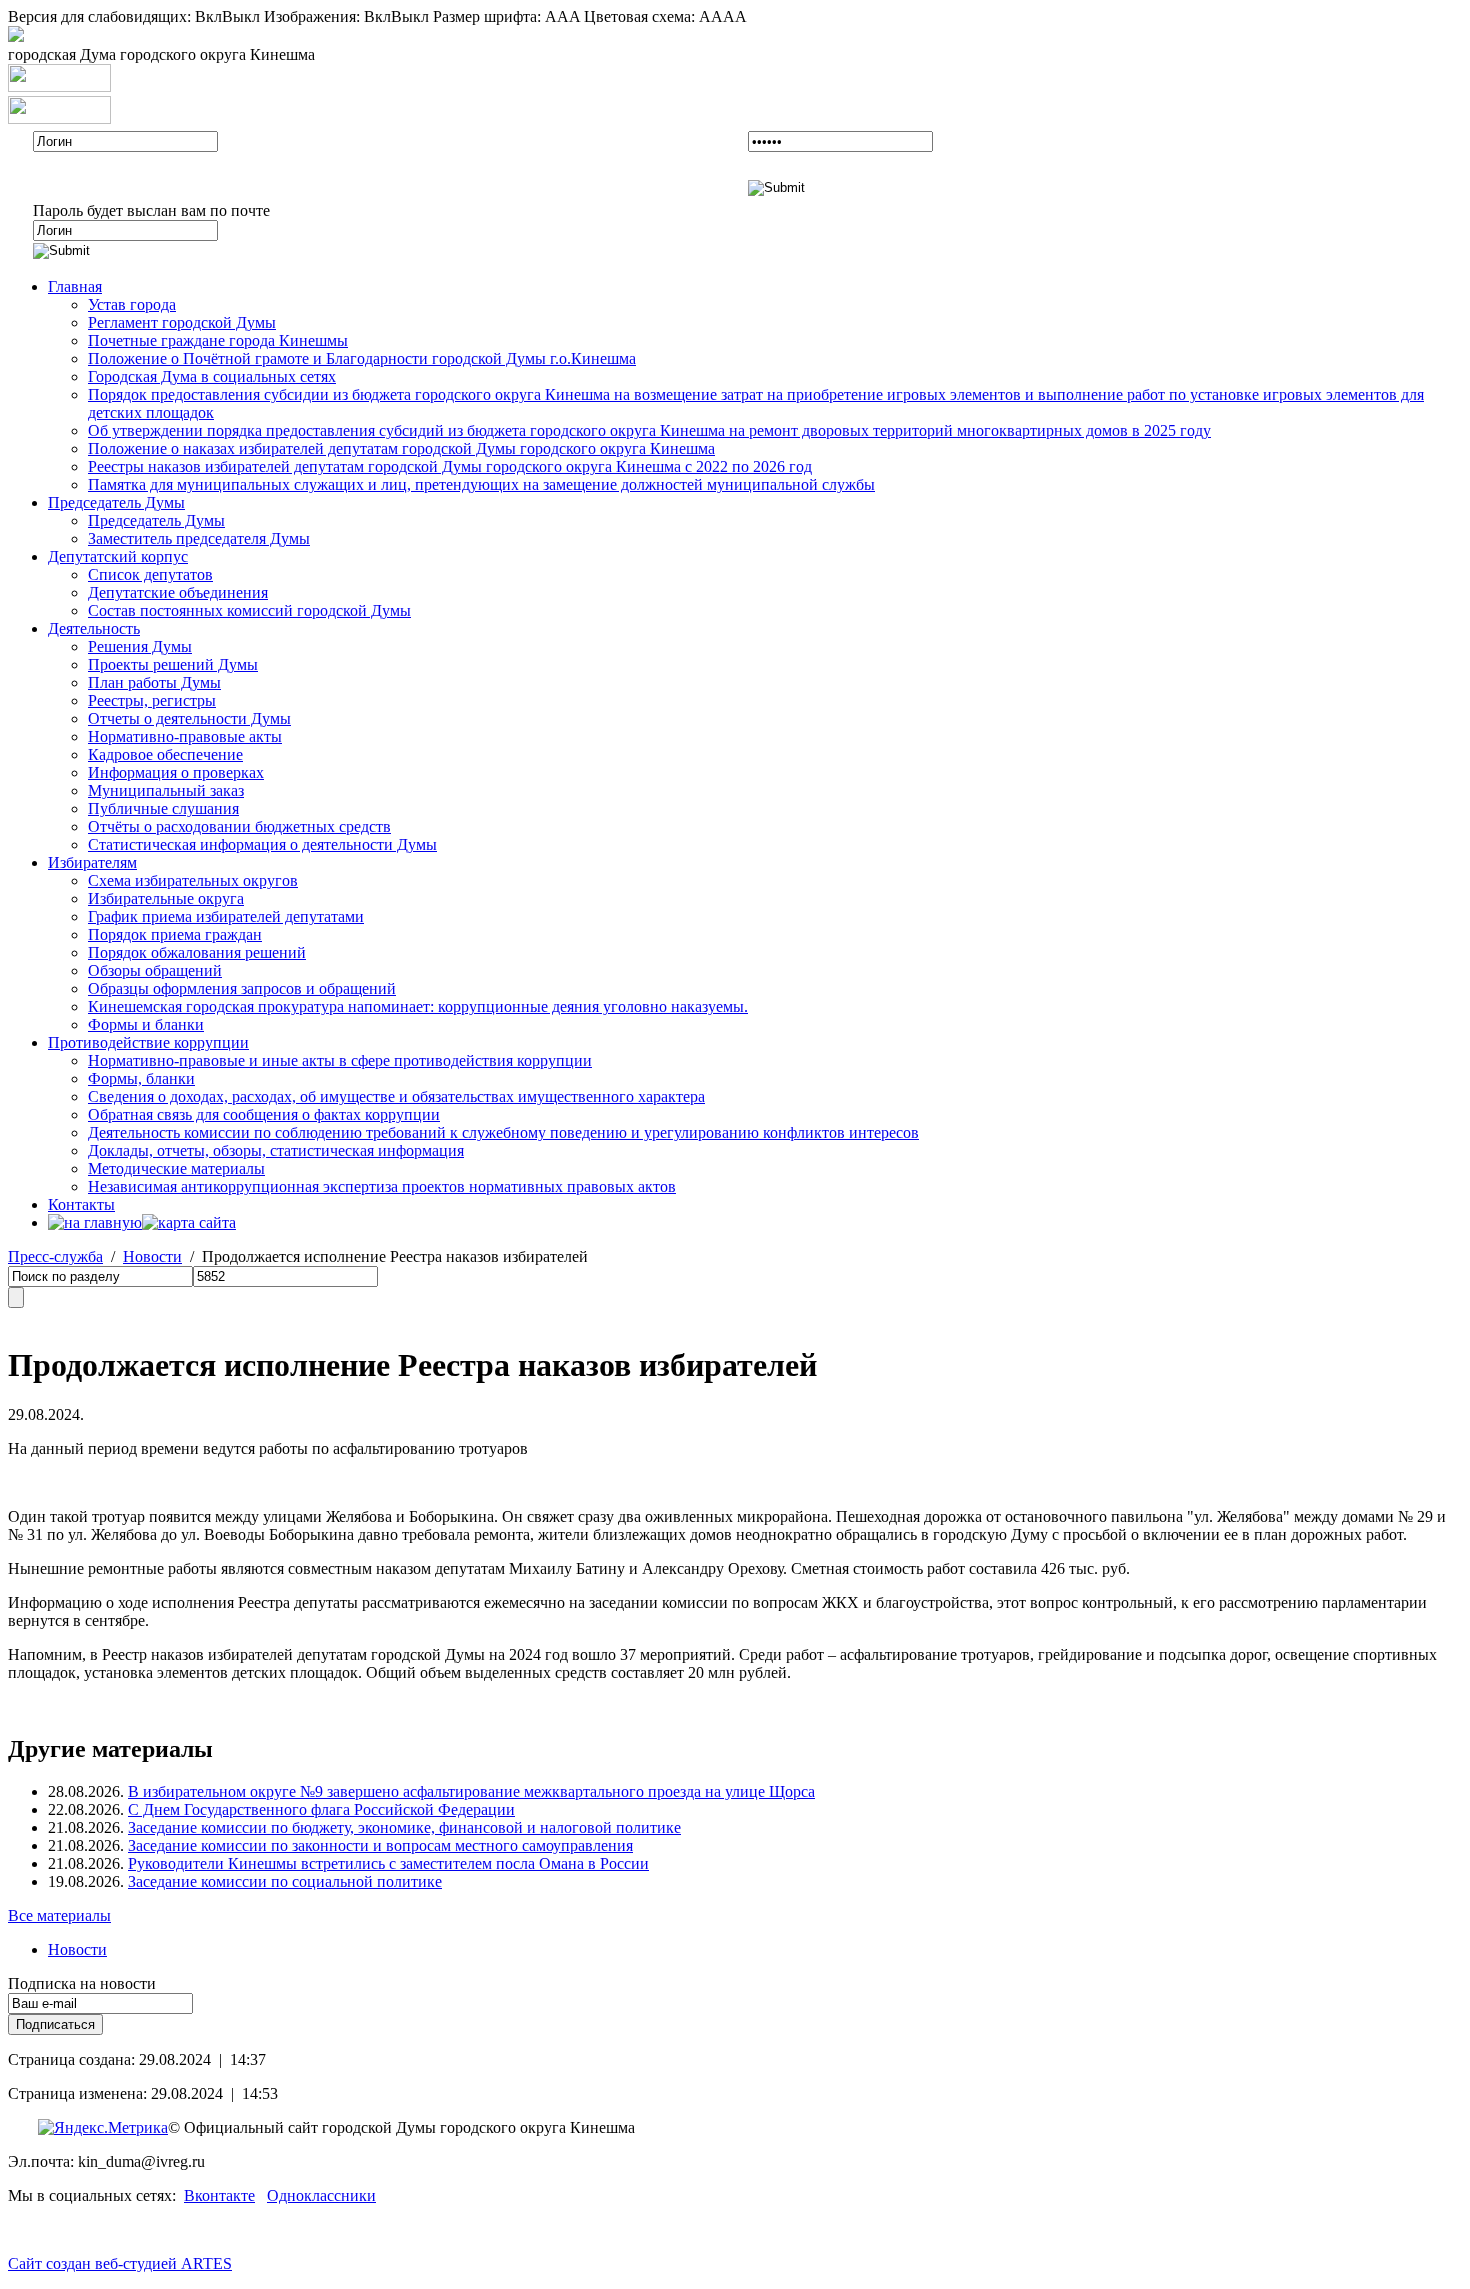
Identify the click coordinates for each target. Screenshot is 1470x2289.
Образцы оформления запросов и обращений (242, 988)
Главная (75, 286)
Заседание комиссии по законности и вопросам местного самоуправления (380, 1845)
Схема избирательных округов (193, 880)
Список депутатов (150, 574)
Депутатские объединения (178, 592)
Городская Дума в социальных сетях (212, 376)
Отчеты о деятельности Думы (189, 718)
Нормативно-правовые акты (185, 736)
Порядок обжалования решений (197, 952)
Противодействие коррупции (148, 1042)
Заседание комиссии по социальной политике (285, 1881)
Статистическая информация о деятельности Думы (262, 844)
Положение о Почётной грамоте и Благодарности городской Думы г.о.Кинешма (362, 358)
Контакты (81, 1204)
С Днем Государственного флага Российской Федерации (321, 1809)
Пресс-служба (55, 1256)
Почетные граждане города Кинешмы (218, 340)
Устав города (132, 304)
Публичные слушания (163, 808)
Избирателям (92, 862)
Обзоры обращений (155, 970)
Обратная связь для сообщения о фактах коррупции (264, 1114)
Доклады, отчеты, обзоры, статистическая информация (276, 1150)
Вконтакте (219, 2195)
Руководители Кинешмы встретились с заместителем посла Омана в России (388, 1863)
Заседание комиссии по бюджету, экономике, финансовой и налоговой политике (404, 1827)
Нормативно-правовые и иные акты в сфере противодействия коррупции (340, 1060)
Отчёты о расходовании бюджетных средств (239, 826)
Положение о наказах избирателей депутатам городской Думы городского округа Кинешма (401, 448)
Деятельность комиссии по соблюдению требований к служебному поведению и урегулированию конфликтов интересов (503, 1132)
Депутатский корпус (118, 556)
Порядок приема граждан (175, 934)
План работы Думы (154, 682)
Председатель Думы (116, 502)
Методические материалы (176, 1168)
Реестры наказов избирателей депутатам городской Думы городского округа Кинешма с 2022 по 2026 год (450, 466)
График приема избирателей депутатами (226, 916)
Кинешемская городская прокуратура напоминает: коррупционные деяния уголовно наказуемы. (418, 1006)
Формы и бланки (146, 1024)
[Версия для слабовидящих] (16, 36)
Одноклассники (321, 2195)
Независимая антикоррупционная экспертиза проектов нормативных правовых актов (382, 1186)
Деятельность (94, 628)
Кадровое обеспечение (165, 754)
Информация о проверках (176, 772)
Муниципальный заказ (166, 790)
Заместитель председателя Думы (199, 538)
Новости (152, 1256)
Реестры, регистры (152, 700)
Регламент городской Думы (182, 322)
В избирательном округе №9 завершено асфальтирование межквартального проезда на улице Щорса (471, 1791)
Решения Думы (140, 646)
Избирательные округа (166, 898)
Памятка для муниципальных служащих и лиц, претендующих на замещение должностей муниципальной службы (481, 484)
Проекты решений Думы (173, 664)
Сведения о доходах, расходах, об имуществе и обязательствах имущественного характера (396, 1096)
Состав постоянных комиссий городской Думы (249, 610)
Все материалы (59, 1915)
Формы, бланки (141, 1078)
